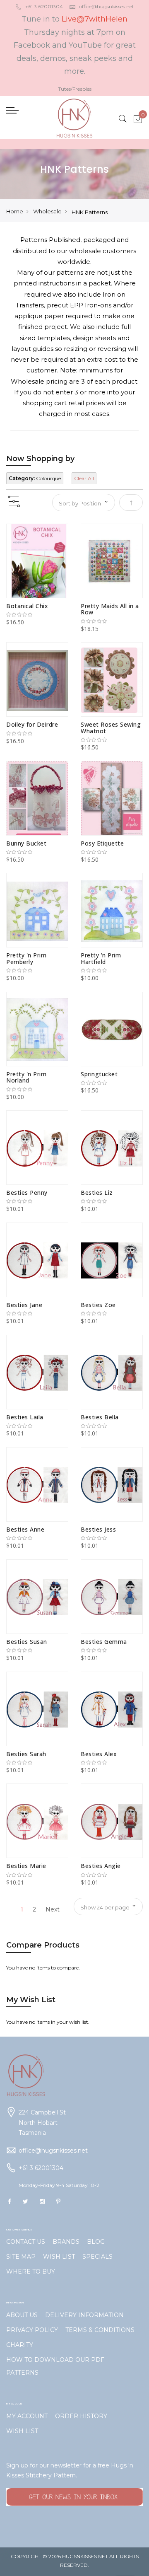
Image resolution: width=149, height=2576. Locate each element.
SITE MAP (21, 2257)
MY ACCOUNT (27, 2416)
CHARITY (20, 2345)
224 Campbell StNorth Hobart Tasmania (42, 2123)
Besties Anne (25, 1529)
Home (15, 211)
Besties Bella (100, 1417)
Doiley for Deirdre (32, 724)
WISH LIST (59, 2257)
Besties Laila (25, 1417)
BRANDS (66, 2242)
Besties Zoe (98, 1305)
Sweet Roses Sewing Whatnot (111, 727)
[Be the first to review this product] (37, 615)
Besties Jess (98, 1529)
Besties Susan (27, 1642)
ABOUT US (22, 2315)
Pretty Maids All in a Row (110, 609)
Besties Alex (99, 1754)
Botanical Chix (27, 606)
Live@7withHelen (95, 19)
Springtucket (99, 1074)
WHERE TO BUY (31, 2272)
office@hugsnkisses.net (107, 6)
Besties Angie (101, 1866)
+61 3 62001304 (44, 6)
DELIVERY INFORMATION (84, 2315)
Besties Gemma (104, 1642)
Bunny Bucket (26, 843)
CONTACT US (26, 2242)
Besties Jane (24, 1305)
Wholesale (47, 211)
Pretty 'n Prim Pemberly (26, 958)
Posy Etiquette (102, 843)
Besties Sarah (26, 1754)
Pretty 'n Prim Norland (26, 1077)
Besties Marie (26, 1866)
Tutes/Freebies (75, 89)
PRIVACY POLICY (32, 2330)
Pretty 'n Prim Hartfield (101, 958)
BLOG (96, 2242)
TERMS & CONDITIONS (100, 2330)
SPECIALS (97, 2257)
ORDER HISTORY (81, 2416)
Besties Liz (97, 1193)
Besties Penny (27, 1193)
